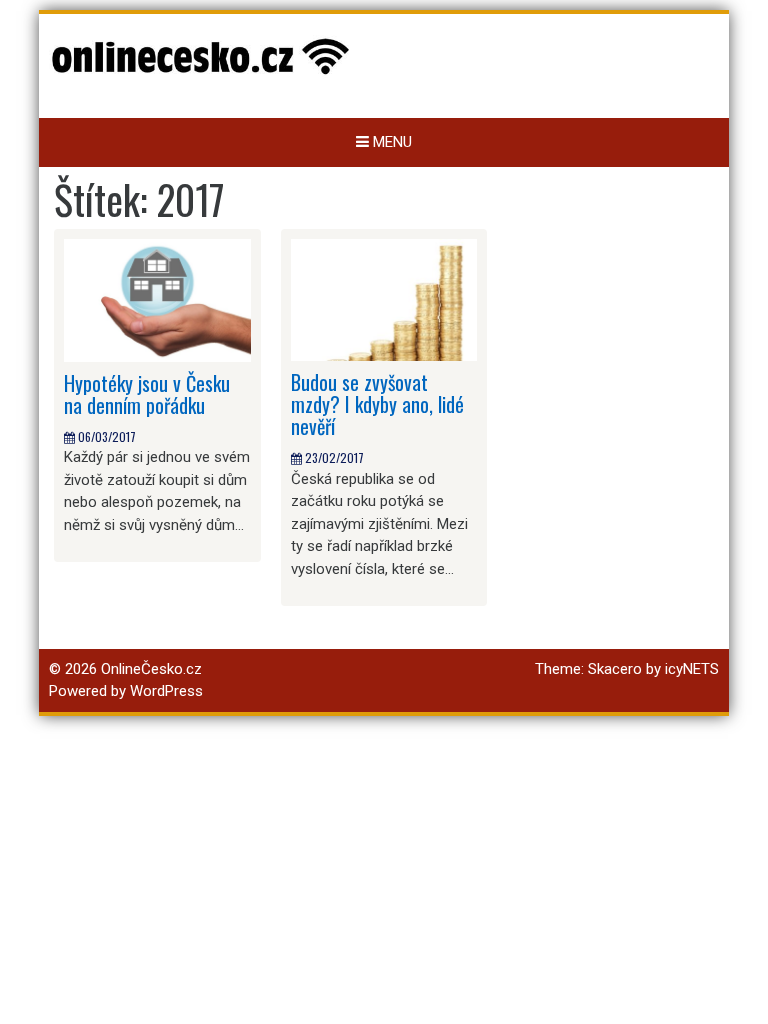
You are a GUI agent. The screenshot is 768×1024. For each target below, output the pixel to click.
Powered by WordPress (126, 691)
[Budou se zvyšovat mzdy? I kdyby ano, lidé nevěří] (384, 299)
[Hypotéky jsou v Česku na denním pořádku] (157, 299)
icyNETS (692, 669)
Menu (390, 142)
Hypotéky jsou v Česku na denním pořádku (147, 394)
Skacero (615, 669)
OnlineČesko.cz (151, 669)
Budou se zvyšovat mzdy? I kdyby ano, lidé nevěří (377, 404)
